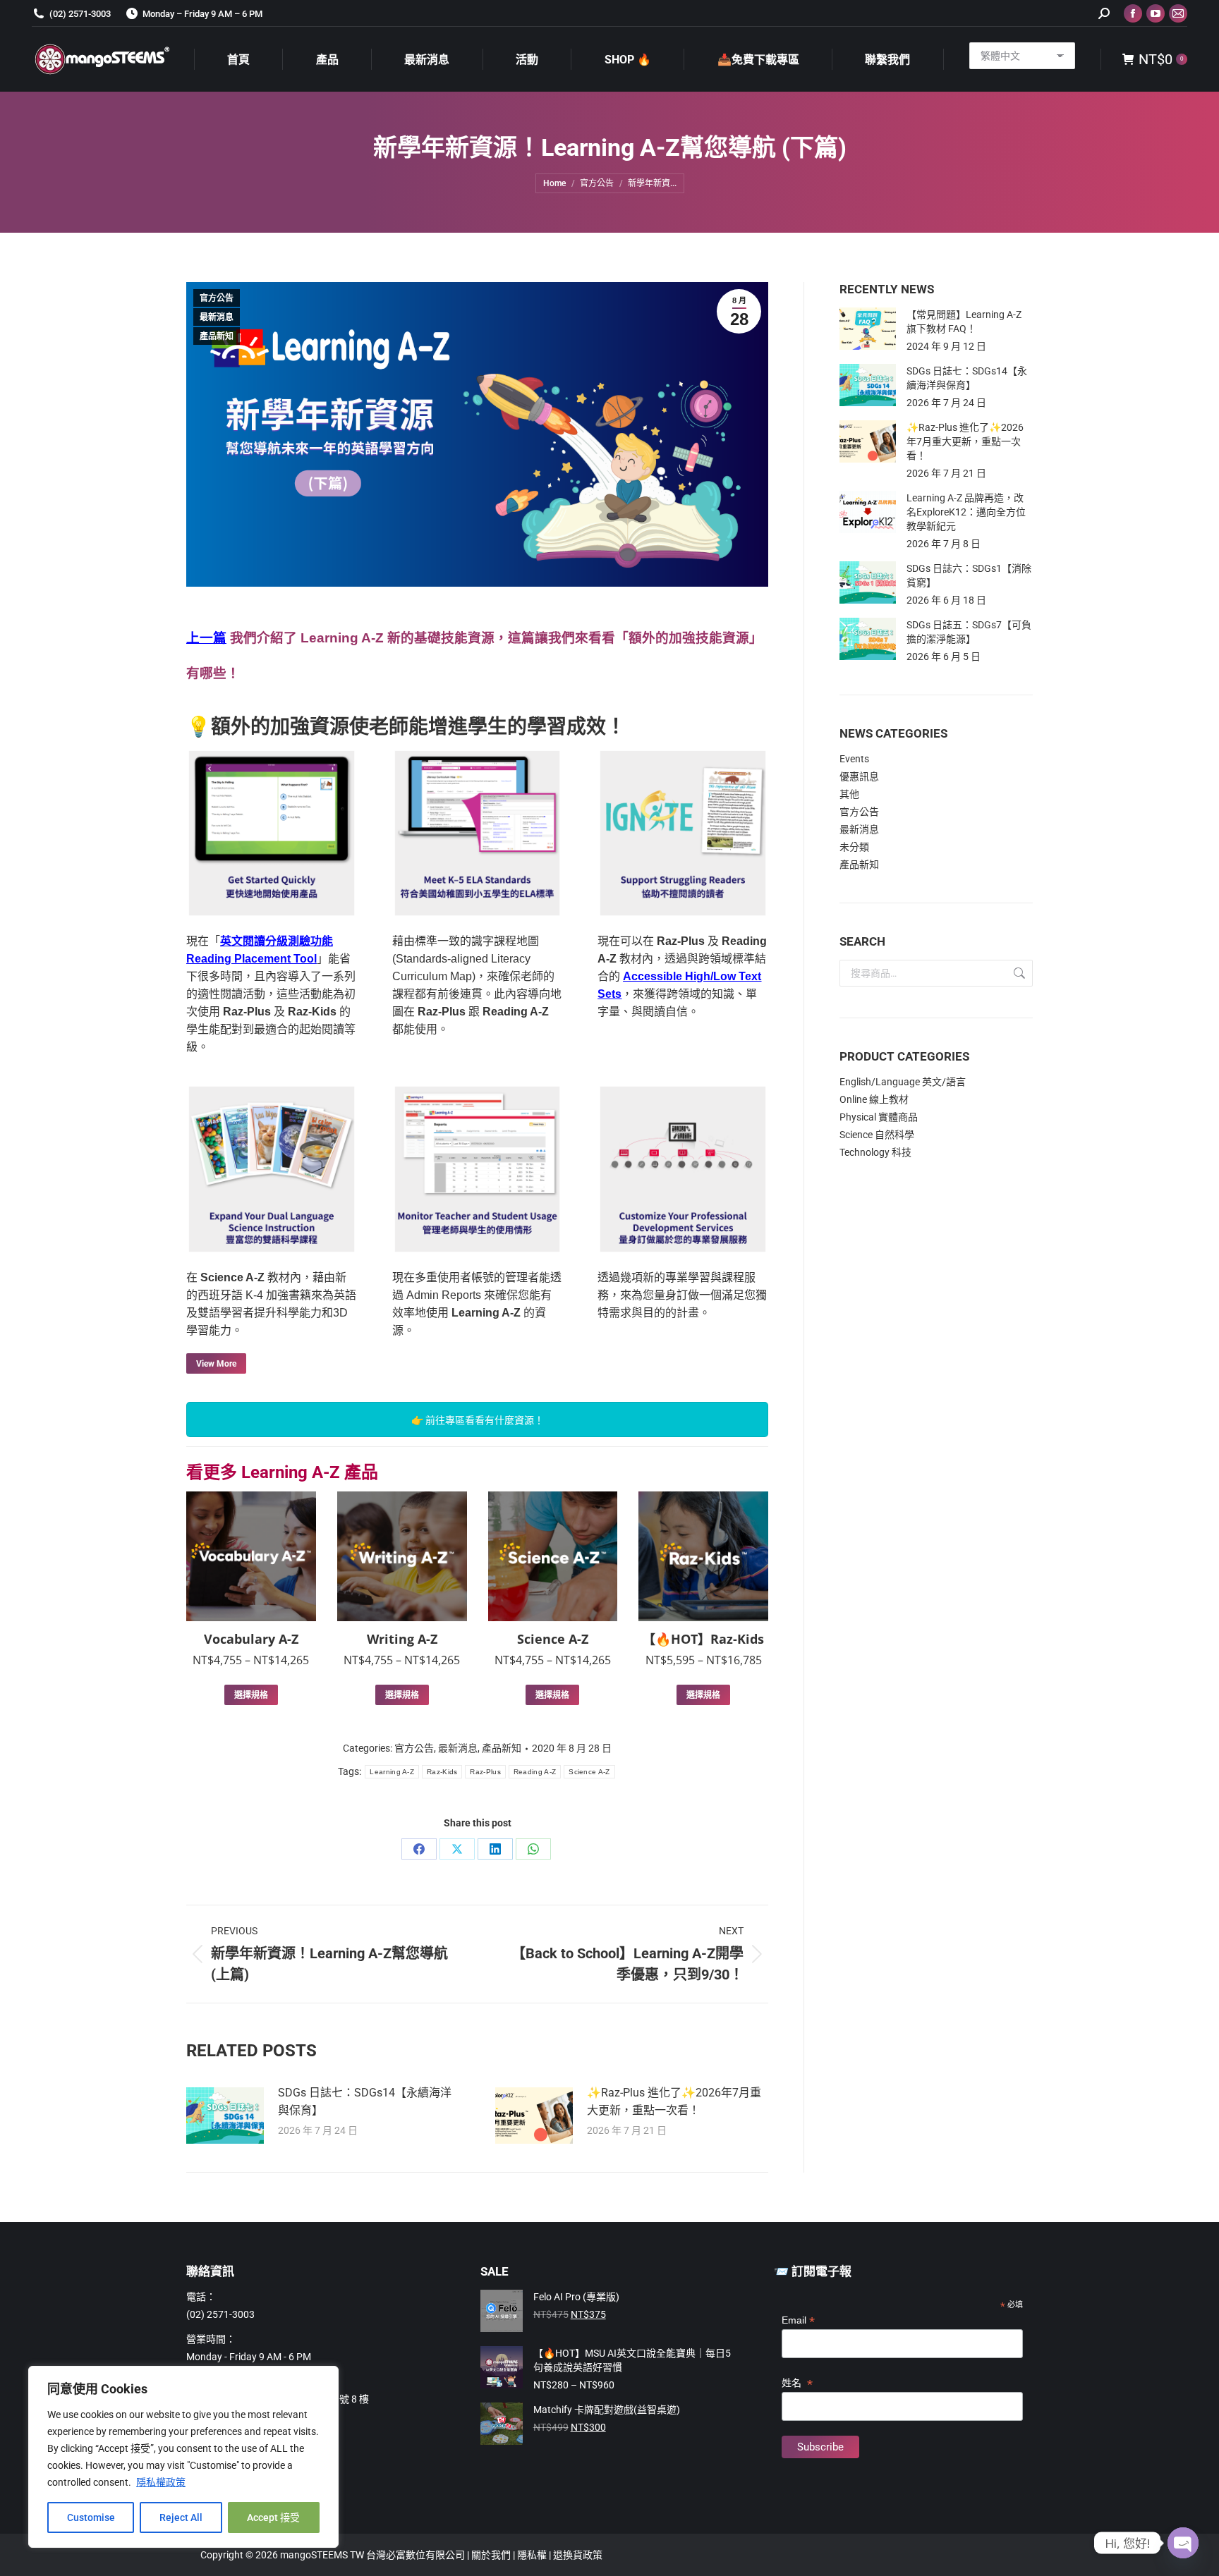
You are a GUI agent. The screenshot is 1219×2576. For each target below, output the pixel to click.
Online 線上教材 (874, 1099)
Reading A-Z (535, 1772)
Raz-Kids (442, 1772)
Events (854, 759)
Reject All (181, 2517)
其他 (849, 794)
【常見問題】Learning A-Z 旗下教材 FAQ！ (964, 322)
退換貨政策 (578, 2555)
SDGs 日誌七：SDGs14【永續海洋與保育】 (365, 2101)
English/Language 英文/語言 (903, 1082)
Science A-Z (553, 1639)
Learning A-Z (392, 1772)
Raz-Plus (485, 1772)
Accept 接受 (273, 2517)
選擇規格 (251, 1695)
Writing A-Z (402, 1639)
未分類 (854, 847)
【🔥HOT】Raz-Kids (703, 1639)
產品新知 (217, 336)
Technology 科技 (875, 1152)
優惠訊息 (859, 776)
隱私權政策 (161, 2482)
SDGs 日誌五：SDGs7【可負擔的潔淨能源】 (969, 632)
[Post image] (225, 2116)
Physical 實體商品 (879, 1117)
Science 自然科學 (877, 1135)
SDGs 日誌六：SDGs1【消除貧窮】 (969, 575)
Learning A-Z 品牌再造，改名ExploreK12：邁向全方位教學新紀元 (966, 512)
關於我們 (492, 2555)
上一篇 (206, 638)
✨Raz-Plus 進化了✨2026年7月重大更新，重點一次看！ (674, 2101)
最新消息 (217, 317)
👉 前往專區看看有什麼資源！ (478, 1420)
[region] (183, 2457)
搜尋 (1018, 973)
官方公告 (217, 298)
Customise (91, 2517)
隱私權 (533, 2555)
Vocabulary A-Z (251, 1639)
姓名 (797, 2383)
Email (798, 2320)
